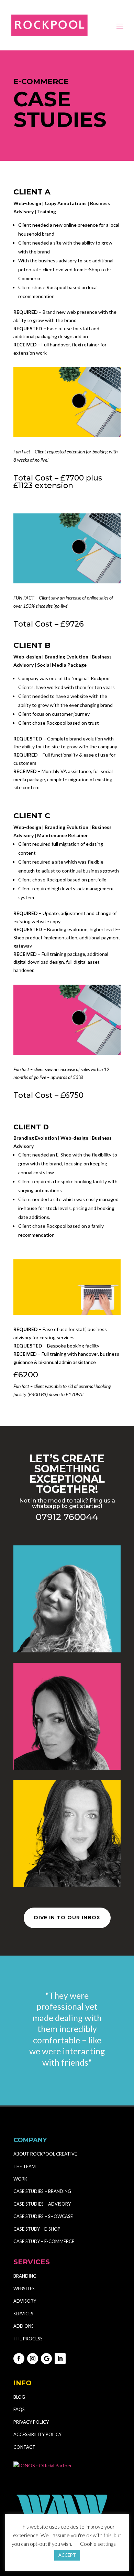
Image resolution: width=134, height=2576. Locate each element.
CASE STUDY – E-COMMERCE (44, 2241)
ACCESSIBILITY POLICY (37, 2434)
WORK (20, 2179)
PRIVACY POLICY (31, 2422)
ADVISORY (25, 2301)
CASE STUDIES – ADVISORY (42, 2204)
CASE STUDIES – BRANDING (43, 2191)
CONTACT (24, 2447)
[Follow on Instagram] (33, 2359)
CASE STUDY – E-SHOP (37, 2229)
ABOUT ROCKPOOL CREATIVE (45, 2154)
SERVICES (23, 2314)
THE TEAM (25, 2167)
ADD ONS (24, 2326)
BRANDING (25, 2276)
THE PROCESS (28, 2339)
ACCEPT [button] (67, 2555)
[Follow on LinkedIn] (60, 2359)
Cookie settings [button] (98, 2544)
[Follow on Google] (46, 2359)
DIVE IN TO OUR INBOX (67, 1918)
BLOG (19, 2397)
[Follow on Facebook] (19, 2359)
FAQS (19, 2409)
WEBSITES (24, 2289)
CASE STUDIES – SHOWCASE (43, 2216)
